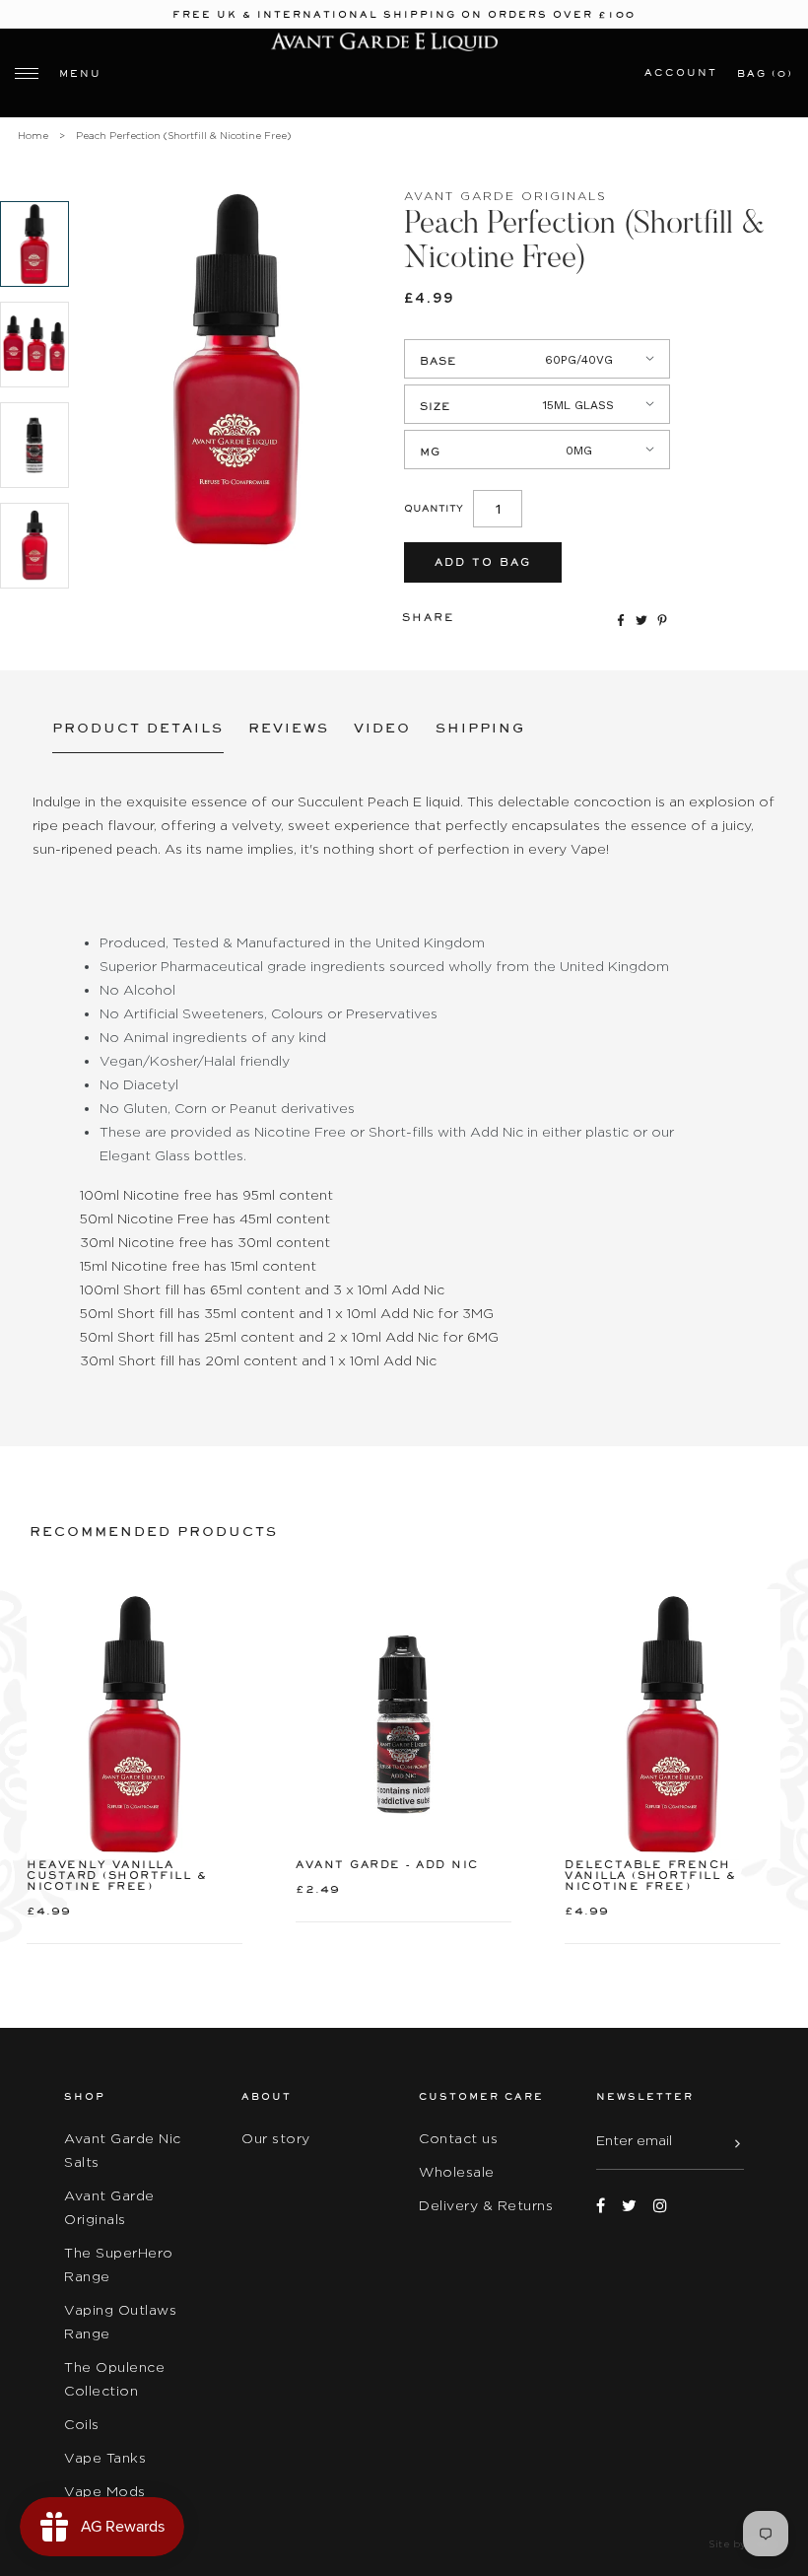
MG (430, 452)
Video (382, 728)
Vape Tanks (105, 2458)
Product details (138, 728)
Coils (82, 2424)
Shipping (480, 728)
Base (438, 361)
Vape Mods (105, 2491)
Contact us (458, 2138)
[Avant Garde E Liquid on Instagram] (660, 2206)
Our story (276, 2138)
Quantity (434, 508)
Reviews (289, 728)
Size (436, 407)
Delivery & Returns (486, 2205)
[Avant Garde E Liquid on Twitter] (629, 2206)
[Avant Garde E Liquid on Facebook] (601, 2206)
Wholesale (457, 2172)
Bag (765, 73)
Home (33, 136)
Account (681, 72)
